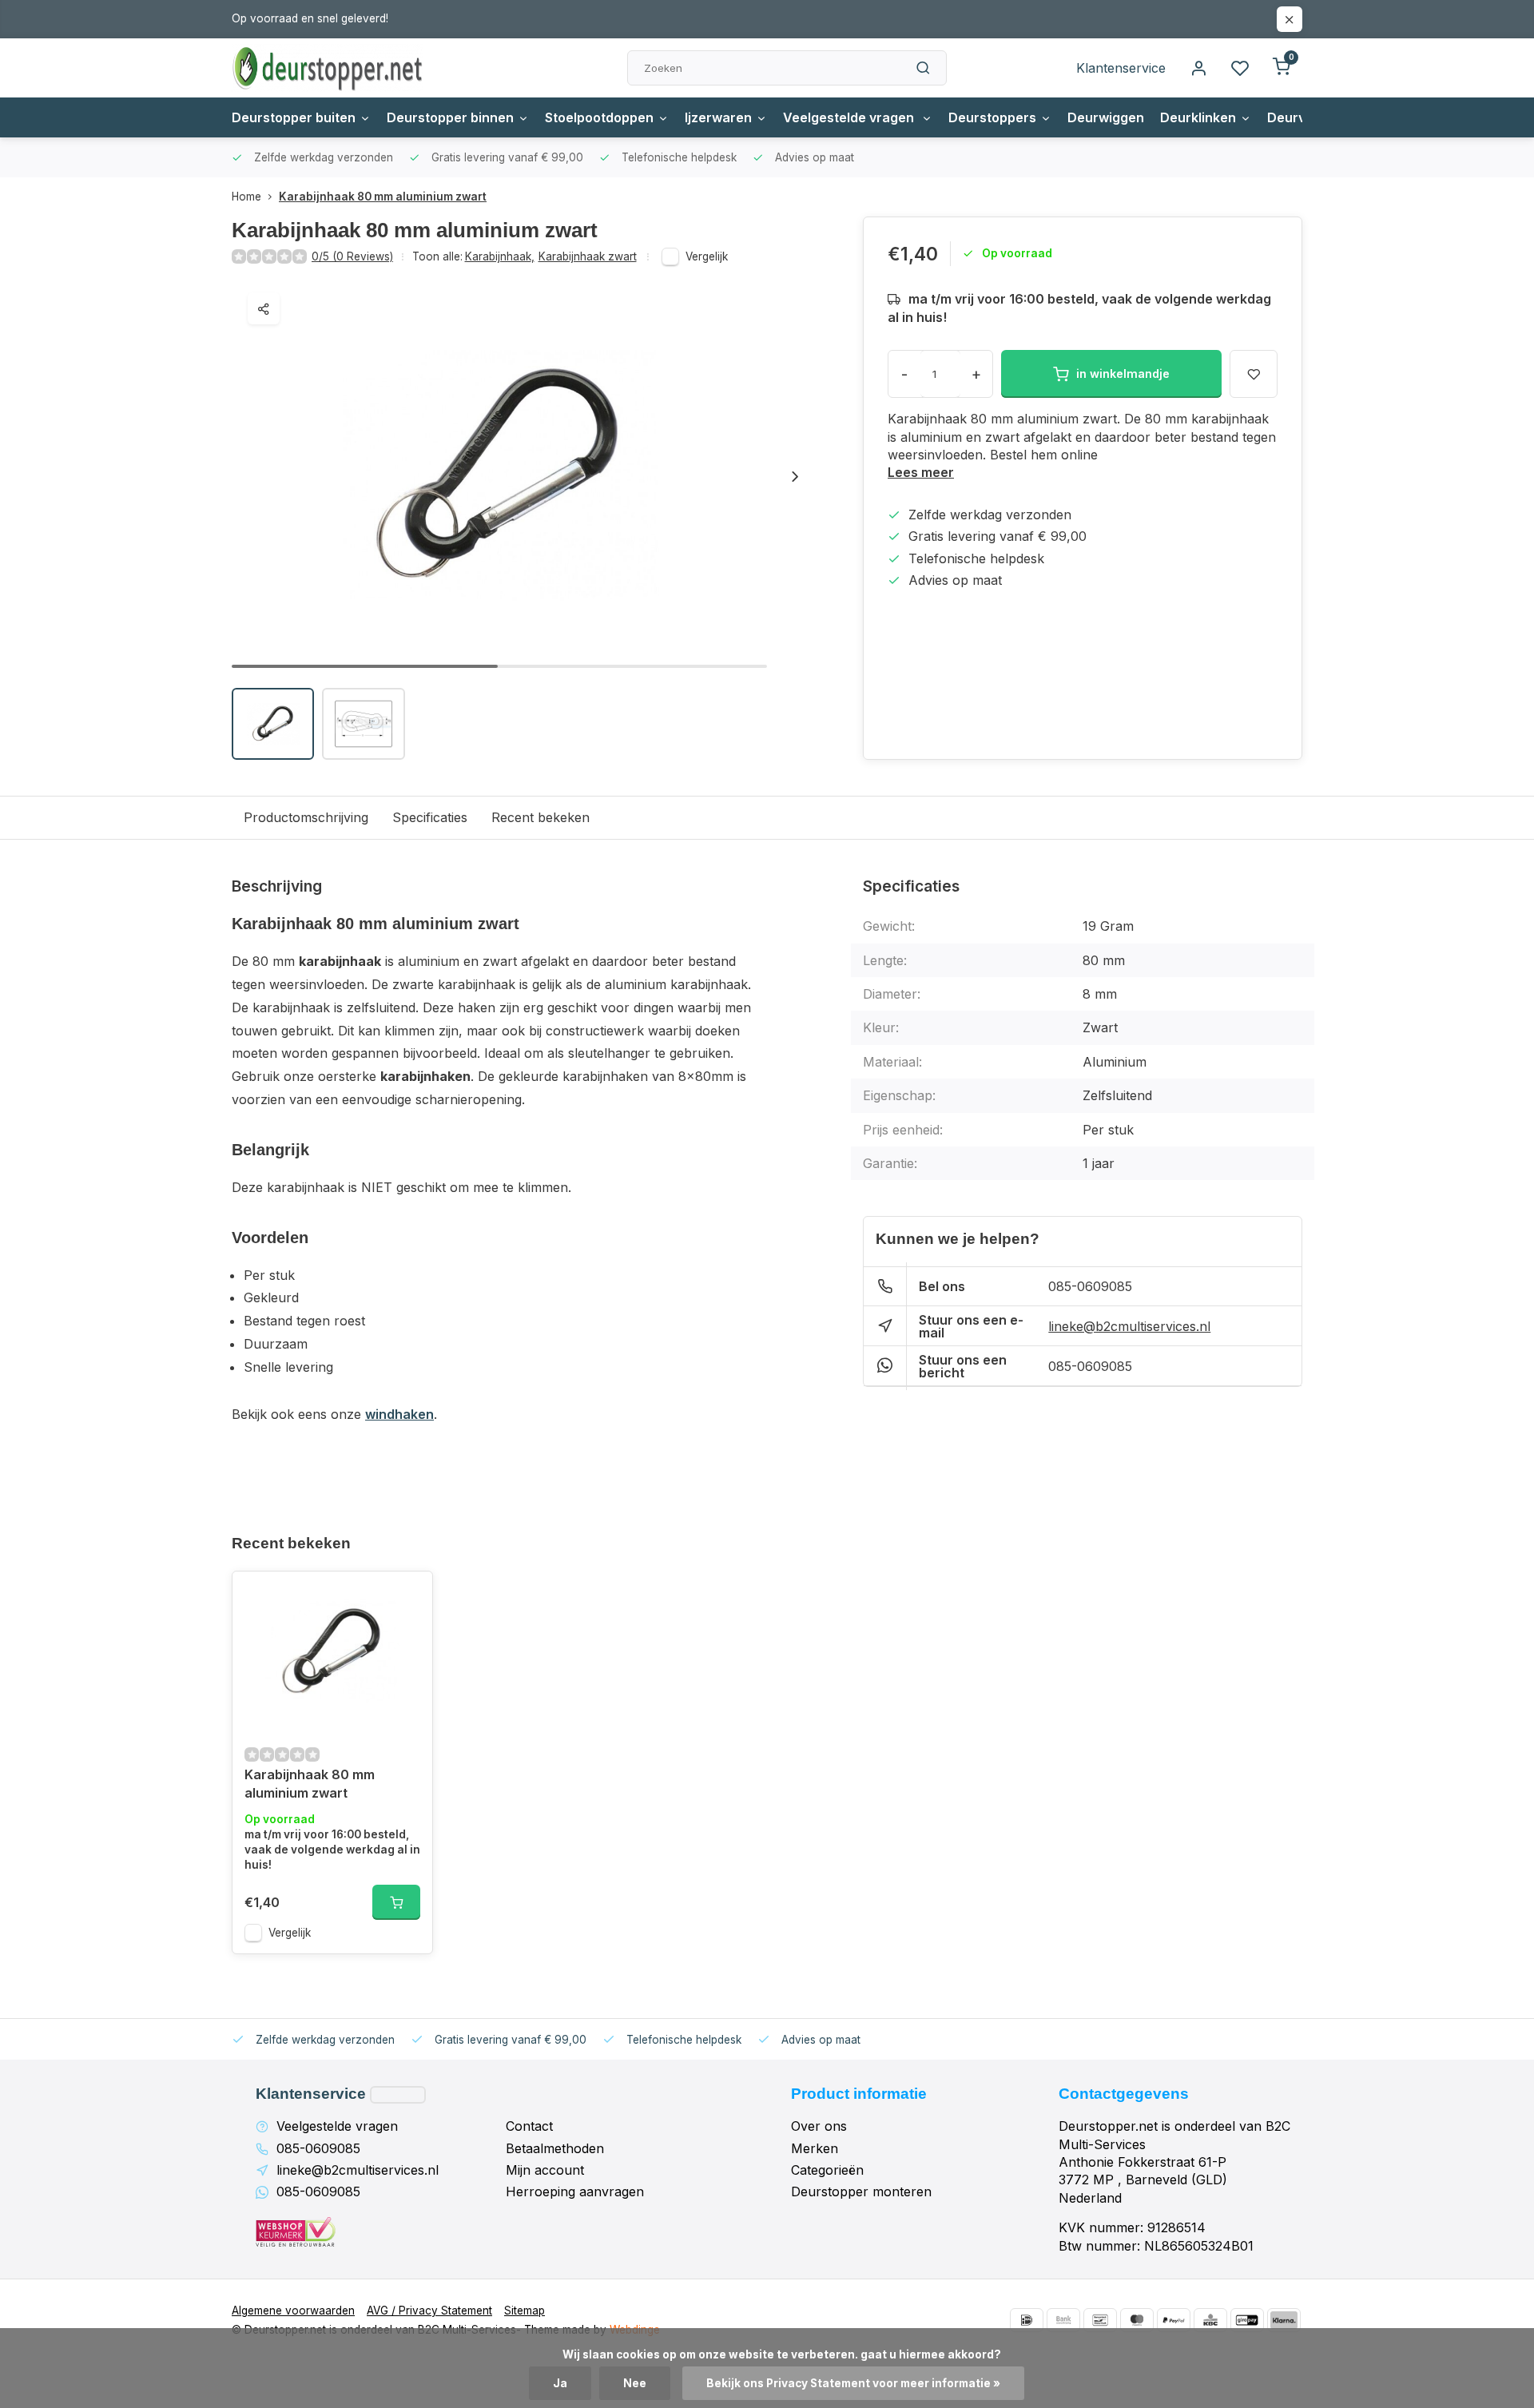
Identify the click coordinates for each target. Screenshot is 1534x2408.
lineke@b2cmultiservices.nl (1129, 1326)
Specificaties (430, 817)
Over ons (819, 2126)
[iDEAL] (1027, 2320)
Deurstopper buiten (294, 117)
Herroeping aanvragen (575, 2191)
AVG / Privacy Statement (429, 2311)
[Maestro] (1137, 2320)
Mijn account (545, 2170)
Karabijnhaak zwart (588, 256)
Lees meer (921, 472)
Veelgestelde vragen (850, 117)
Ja (560, 2383)
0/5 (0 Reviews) (352, 256)
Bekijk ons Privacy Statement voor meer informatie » (853, 2383)
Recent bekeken (540, 817)
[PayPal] (1174, 2320)
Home (246, 197)
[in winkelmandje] (396, 1902)
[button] (795, 476)
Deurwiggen (1106, 117)
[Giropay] (1247, 2320)
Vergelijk (707, 256)
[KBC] (1210, 2320)
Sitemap (525, 2311)
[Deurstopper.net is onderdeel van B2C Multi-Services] (328, 68)
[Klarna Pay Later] (1284, 2320)
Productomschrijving (306, 817)
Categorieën (827, 2170)
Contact (529, 2126)
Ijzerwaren (718, 117)
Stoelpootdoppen (599, 117)
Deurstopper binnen (450, 117)
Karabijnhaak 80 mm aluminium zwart (383, 197)
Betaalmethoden (555, 2148)
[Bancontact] (1100, 2320)
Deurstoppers (992, 117)
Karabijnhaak (500, 256)
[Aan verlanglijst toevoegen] (408, 1595)
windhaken (399, 1414)
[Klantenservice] (398, 2095)
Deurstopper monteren (861, 2191)
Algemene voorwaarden (293, 2311)
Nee (635, 2383)
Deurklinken (1198, 117)
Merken (815, 2148)
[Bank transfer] (1063, 2320)
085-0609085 (1090, 1286)
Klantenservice (1121, 68)
